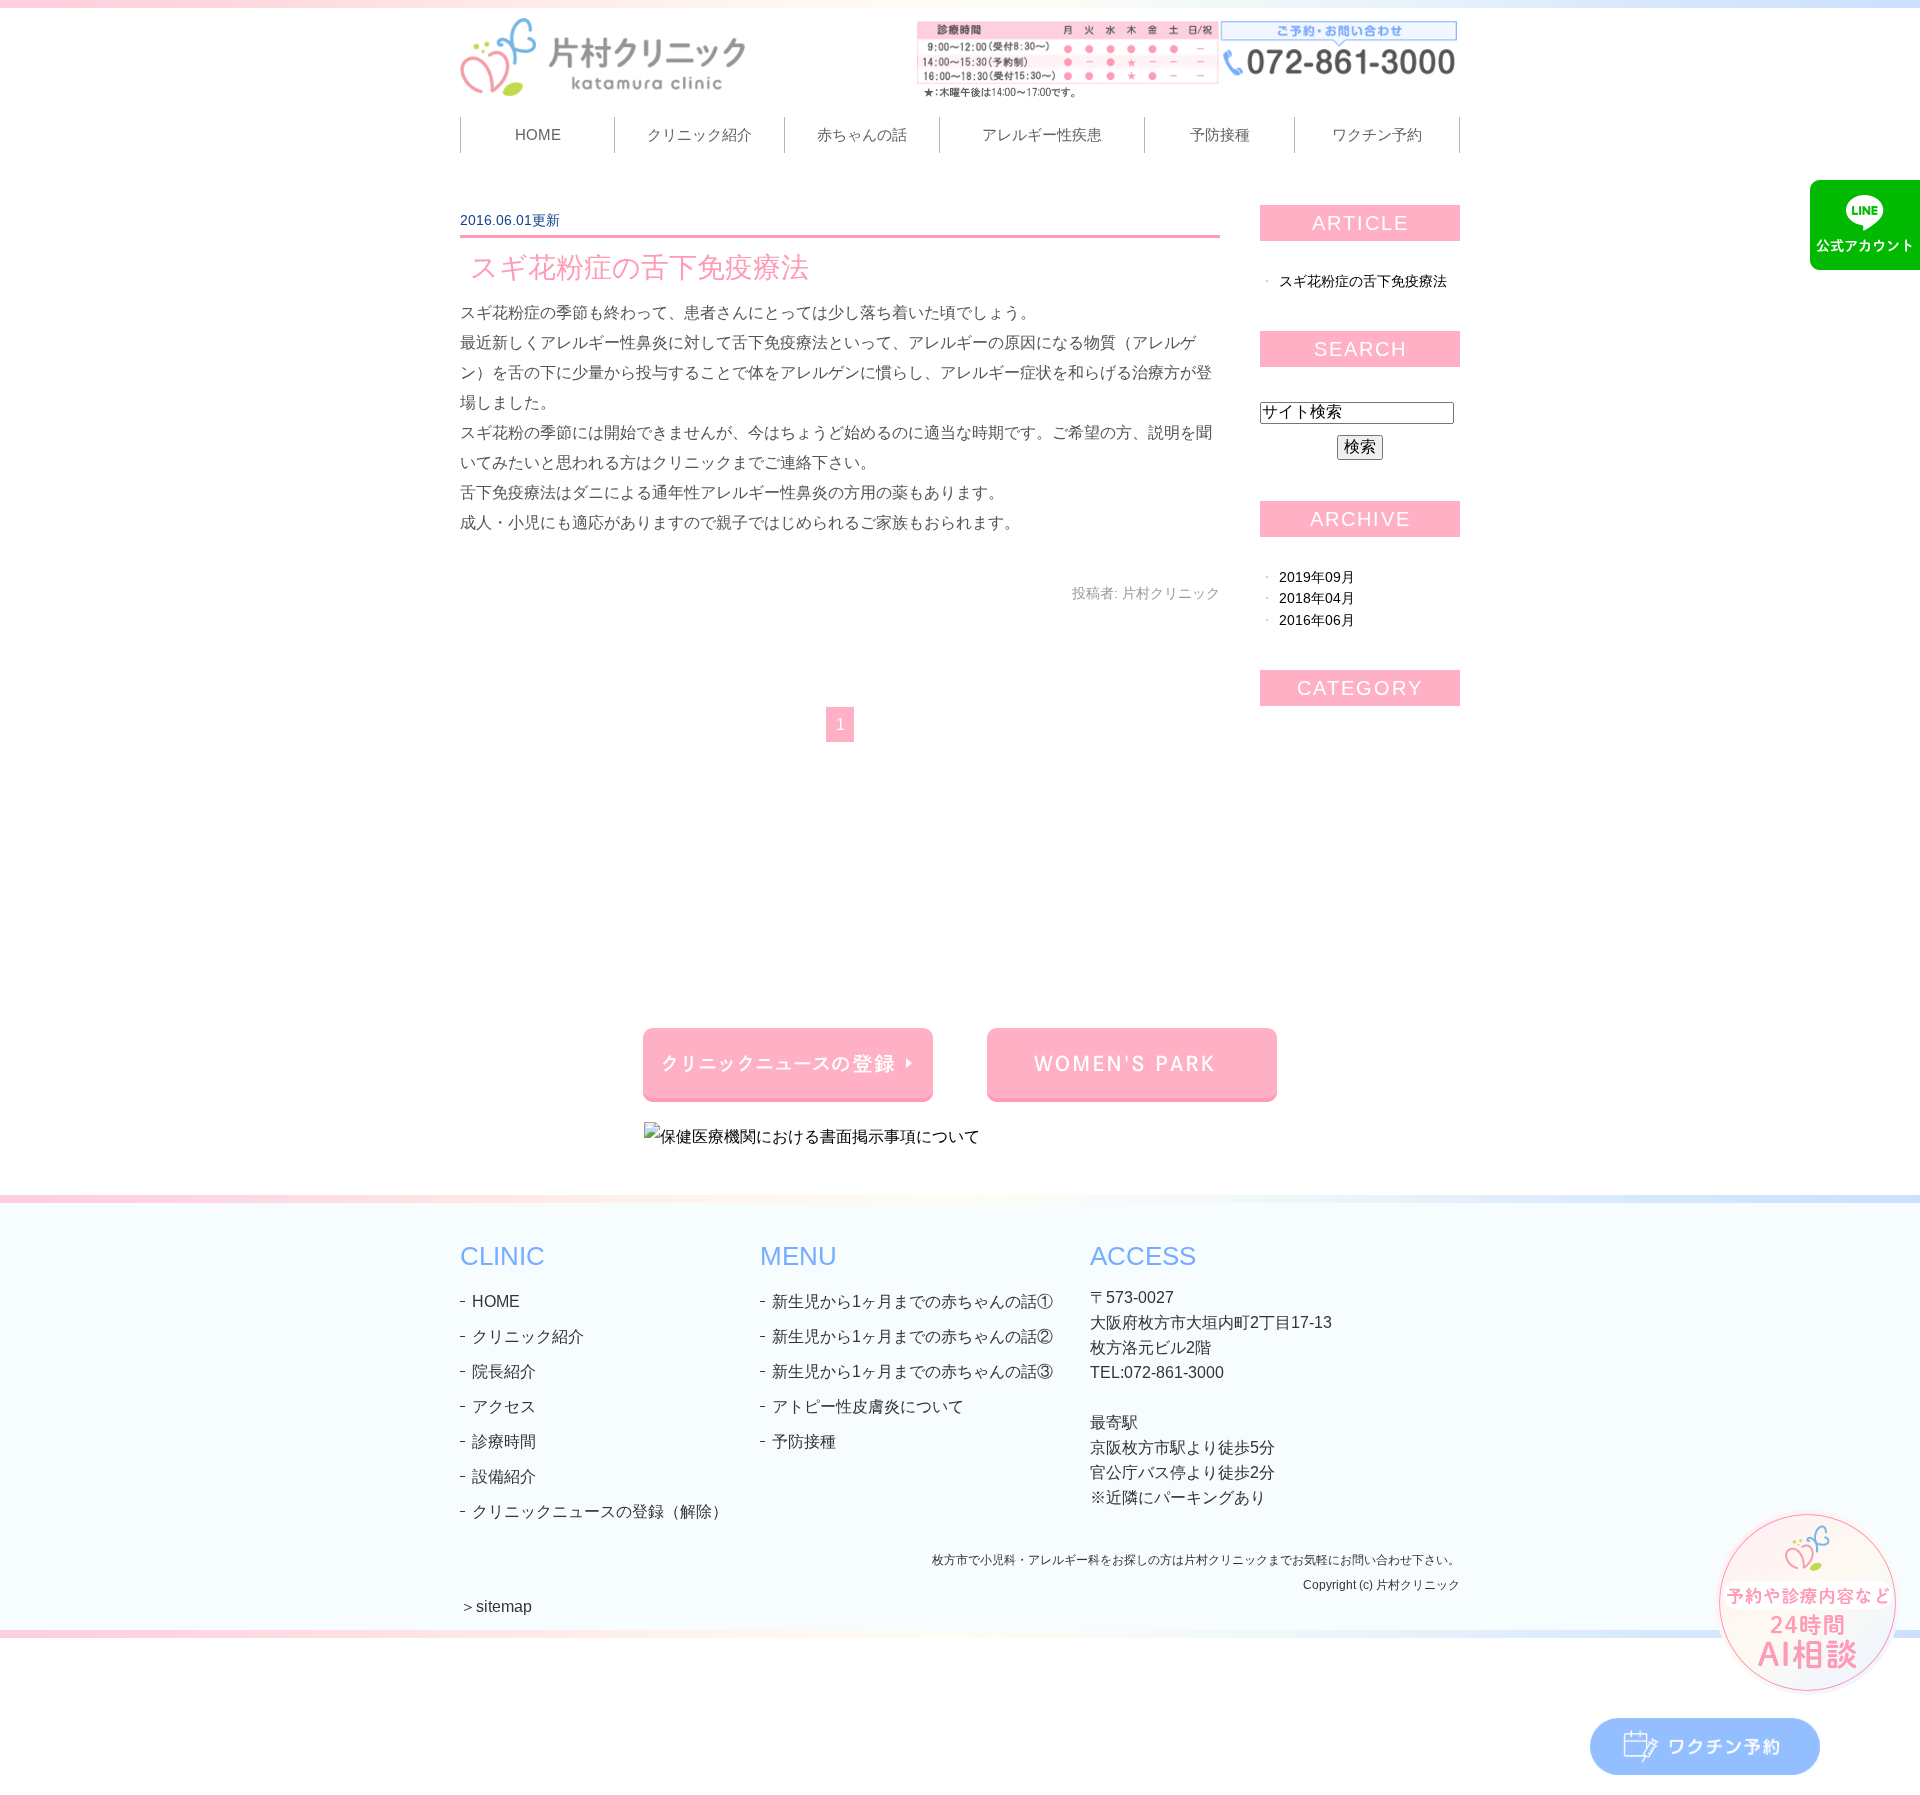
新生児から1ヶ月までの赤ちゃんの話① (912, 1301)
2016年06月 (1317, 620)
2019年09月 (1317, 577)
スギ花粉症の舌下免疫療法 (639, 267)
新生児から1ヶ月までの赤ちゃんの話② (912, 1336)
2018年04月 (1317, 598)
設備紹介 (504, 1476)
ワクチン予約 (1377, 134)
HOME (538, 134)
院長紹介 (504, 1371)
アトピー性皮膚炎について (868, 1406)
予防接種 (1220, 134)
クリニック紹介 (528, 1336)
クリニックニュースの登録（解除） (600, 1511)
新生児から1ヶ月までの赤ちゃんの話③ (912, 1371)
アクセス (504, 1406)
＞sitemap (496, 1606)
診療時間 (504, 1441)
